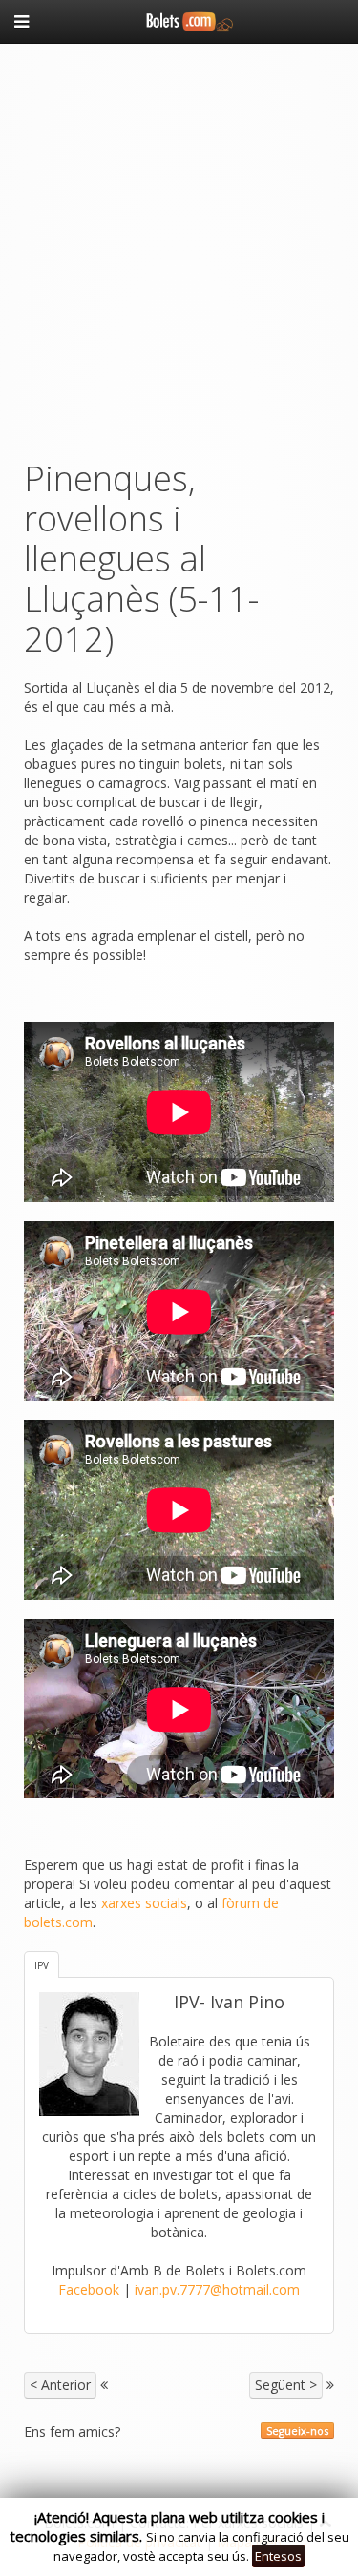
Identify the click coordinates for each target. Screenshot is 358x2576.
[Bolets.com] (179, 20)
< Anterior (60, 2385)
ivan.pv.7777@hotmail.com (217, 2289)
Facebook (89, 2289)
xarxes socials (144, 1903)
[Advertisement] (179, 247)
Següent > (286, 2385)
